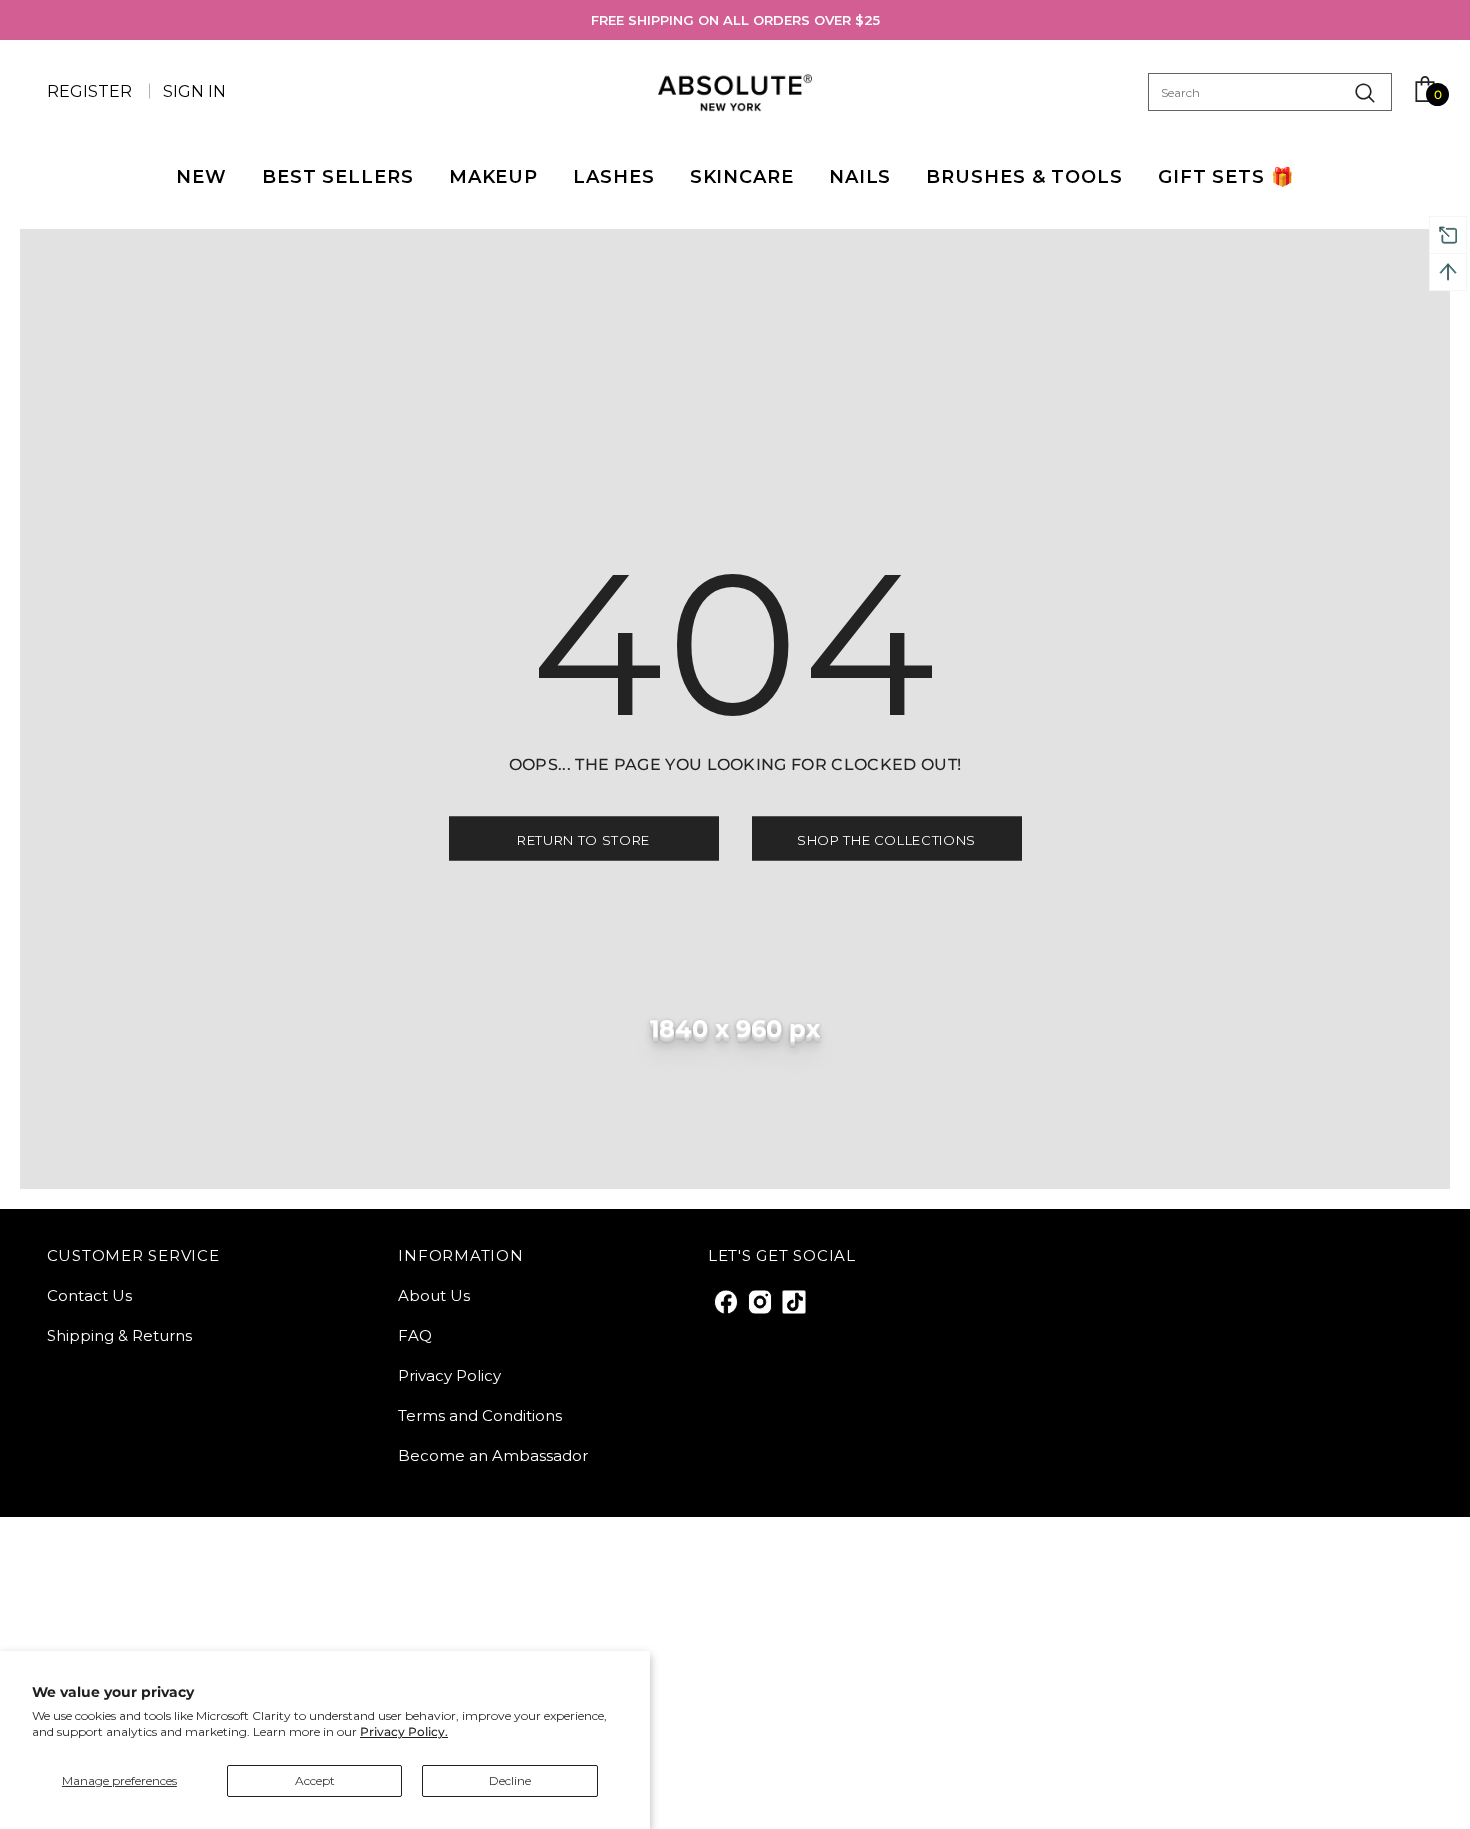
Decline (510, 1780)
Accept (315, 1780)
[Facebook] (725, 1301)
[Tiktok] (793, 1301)
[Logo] (735, 92)
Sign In (194, 91)
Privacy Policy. (404, 1731)
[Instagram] (759, 1301)
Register (91, 91)
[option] (735, 20)
